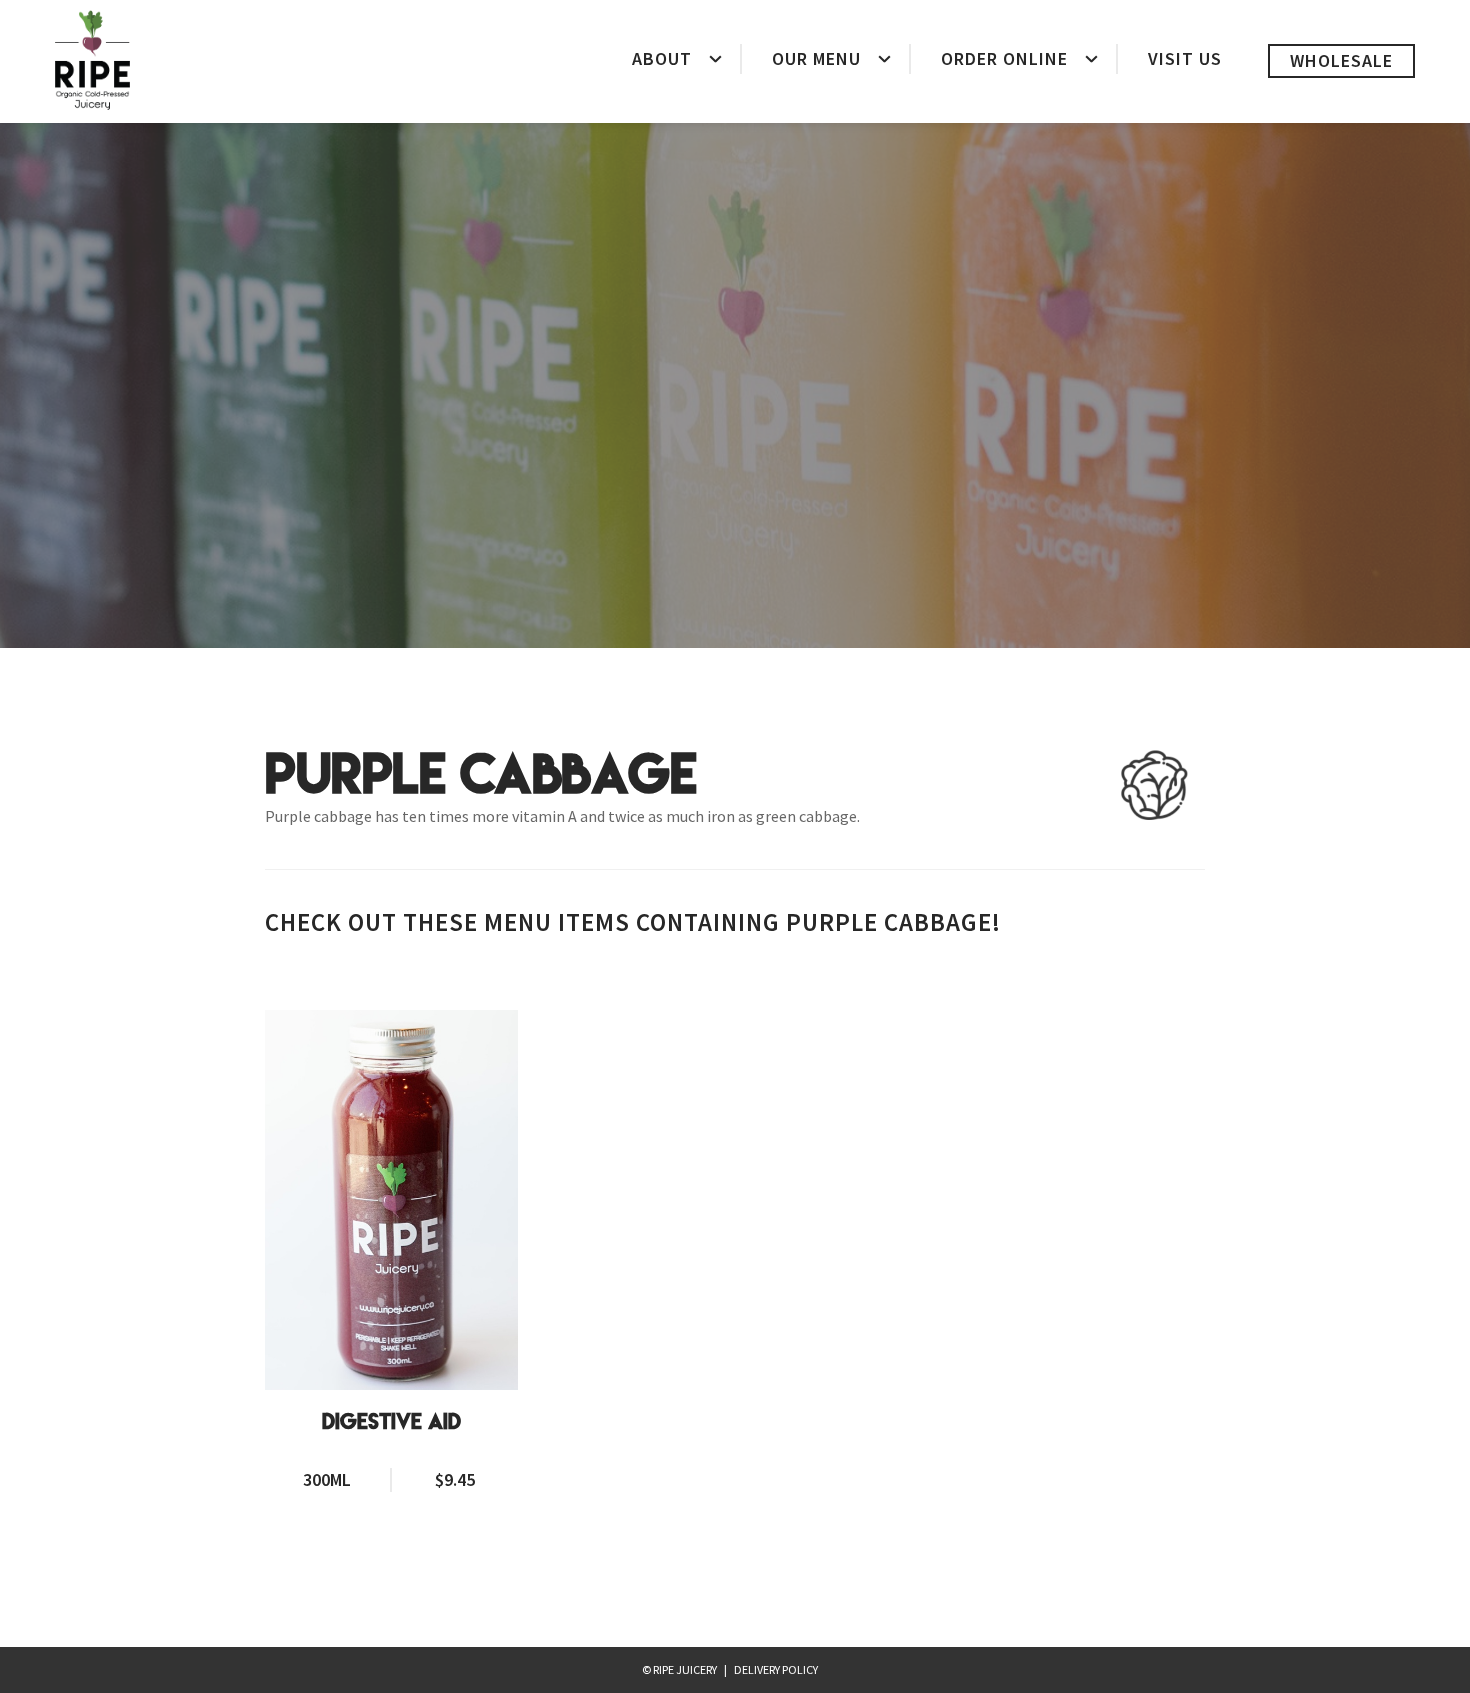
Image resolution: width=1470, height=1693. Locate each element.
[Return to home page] (92, 60)
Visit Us (1185, 58)
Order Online (1004, 58)
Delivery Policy (776, 1669)
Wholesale (1341, 60)
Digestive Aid (391, 1422)
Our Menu (816, 58)
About (662, 58)
